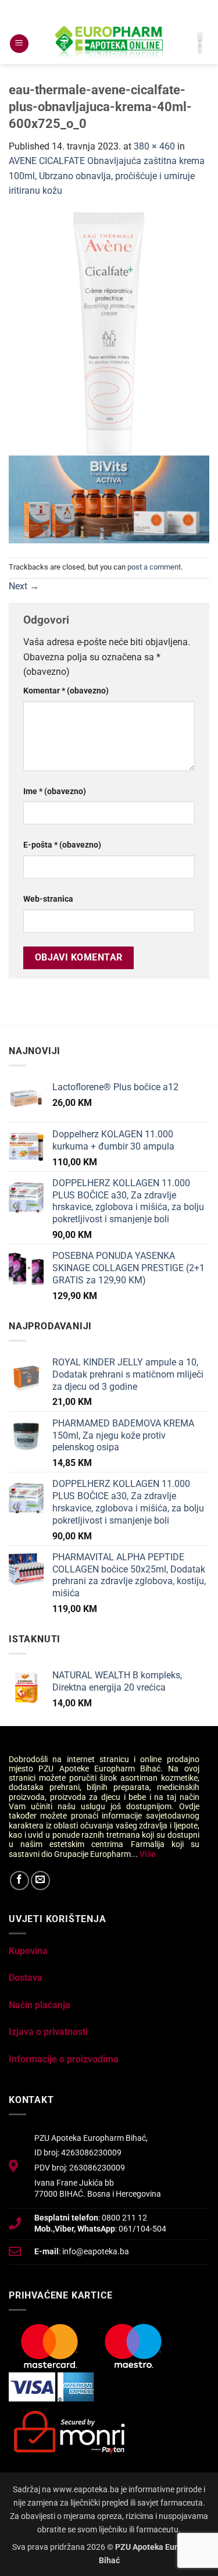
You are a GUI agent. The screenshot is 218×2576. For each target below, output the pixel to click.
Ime (55, 791)
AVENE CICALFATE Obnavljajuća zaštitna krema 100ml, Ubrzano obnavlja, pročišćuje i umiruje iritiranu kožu (107, 176)
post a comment (154, 567)
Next (24, 586)
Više (148, 1854)
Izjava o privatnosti (48, 2032)
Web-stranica (48, 899)
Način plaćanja (40, 2005)
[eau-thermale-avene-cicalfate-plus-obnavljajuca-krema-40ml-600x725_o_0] (109, 333)
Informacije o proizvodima (64, 2059)
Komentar (66, 691)
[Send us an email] (40, 1881)
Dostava (26, 1978)
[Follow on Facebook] (19, 1881)
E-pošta (62, 845)
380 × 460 (154, 146)
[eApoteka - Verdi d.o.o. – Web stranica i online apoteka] (109, 44)
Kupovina (28, 1951)
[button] (19, 44)
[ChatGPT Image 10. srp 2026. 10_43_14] (109, 498)
